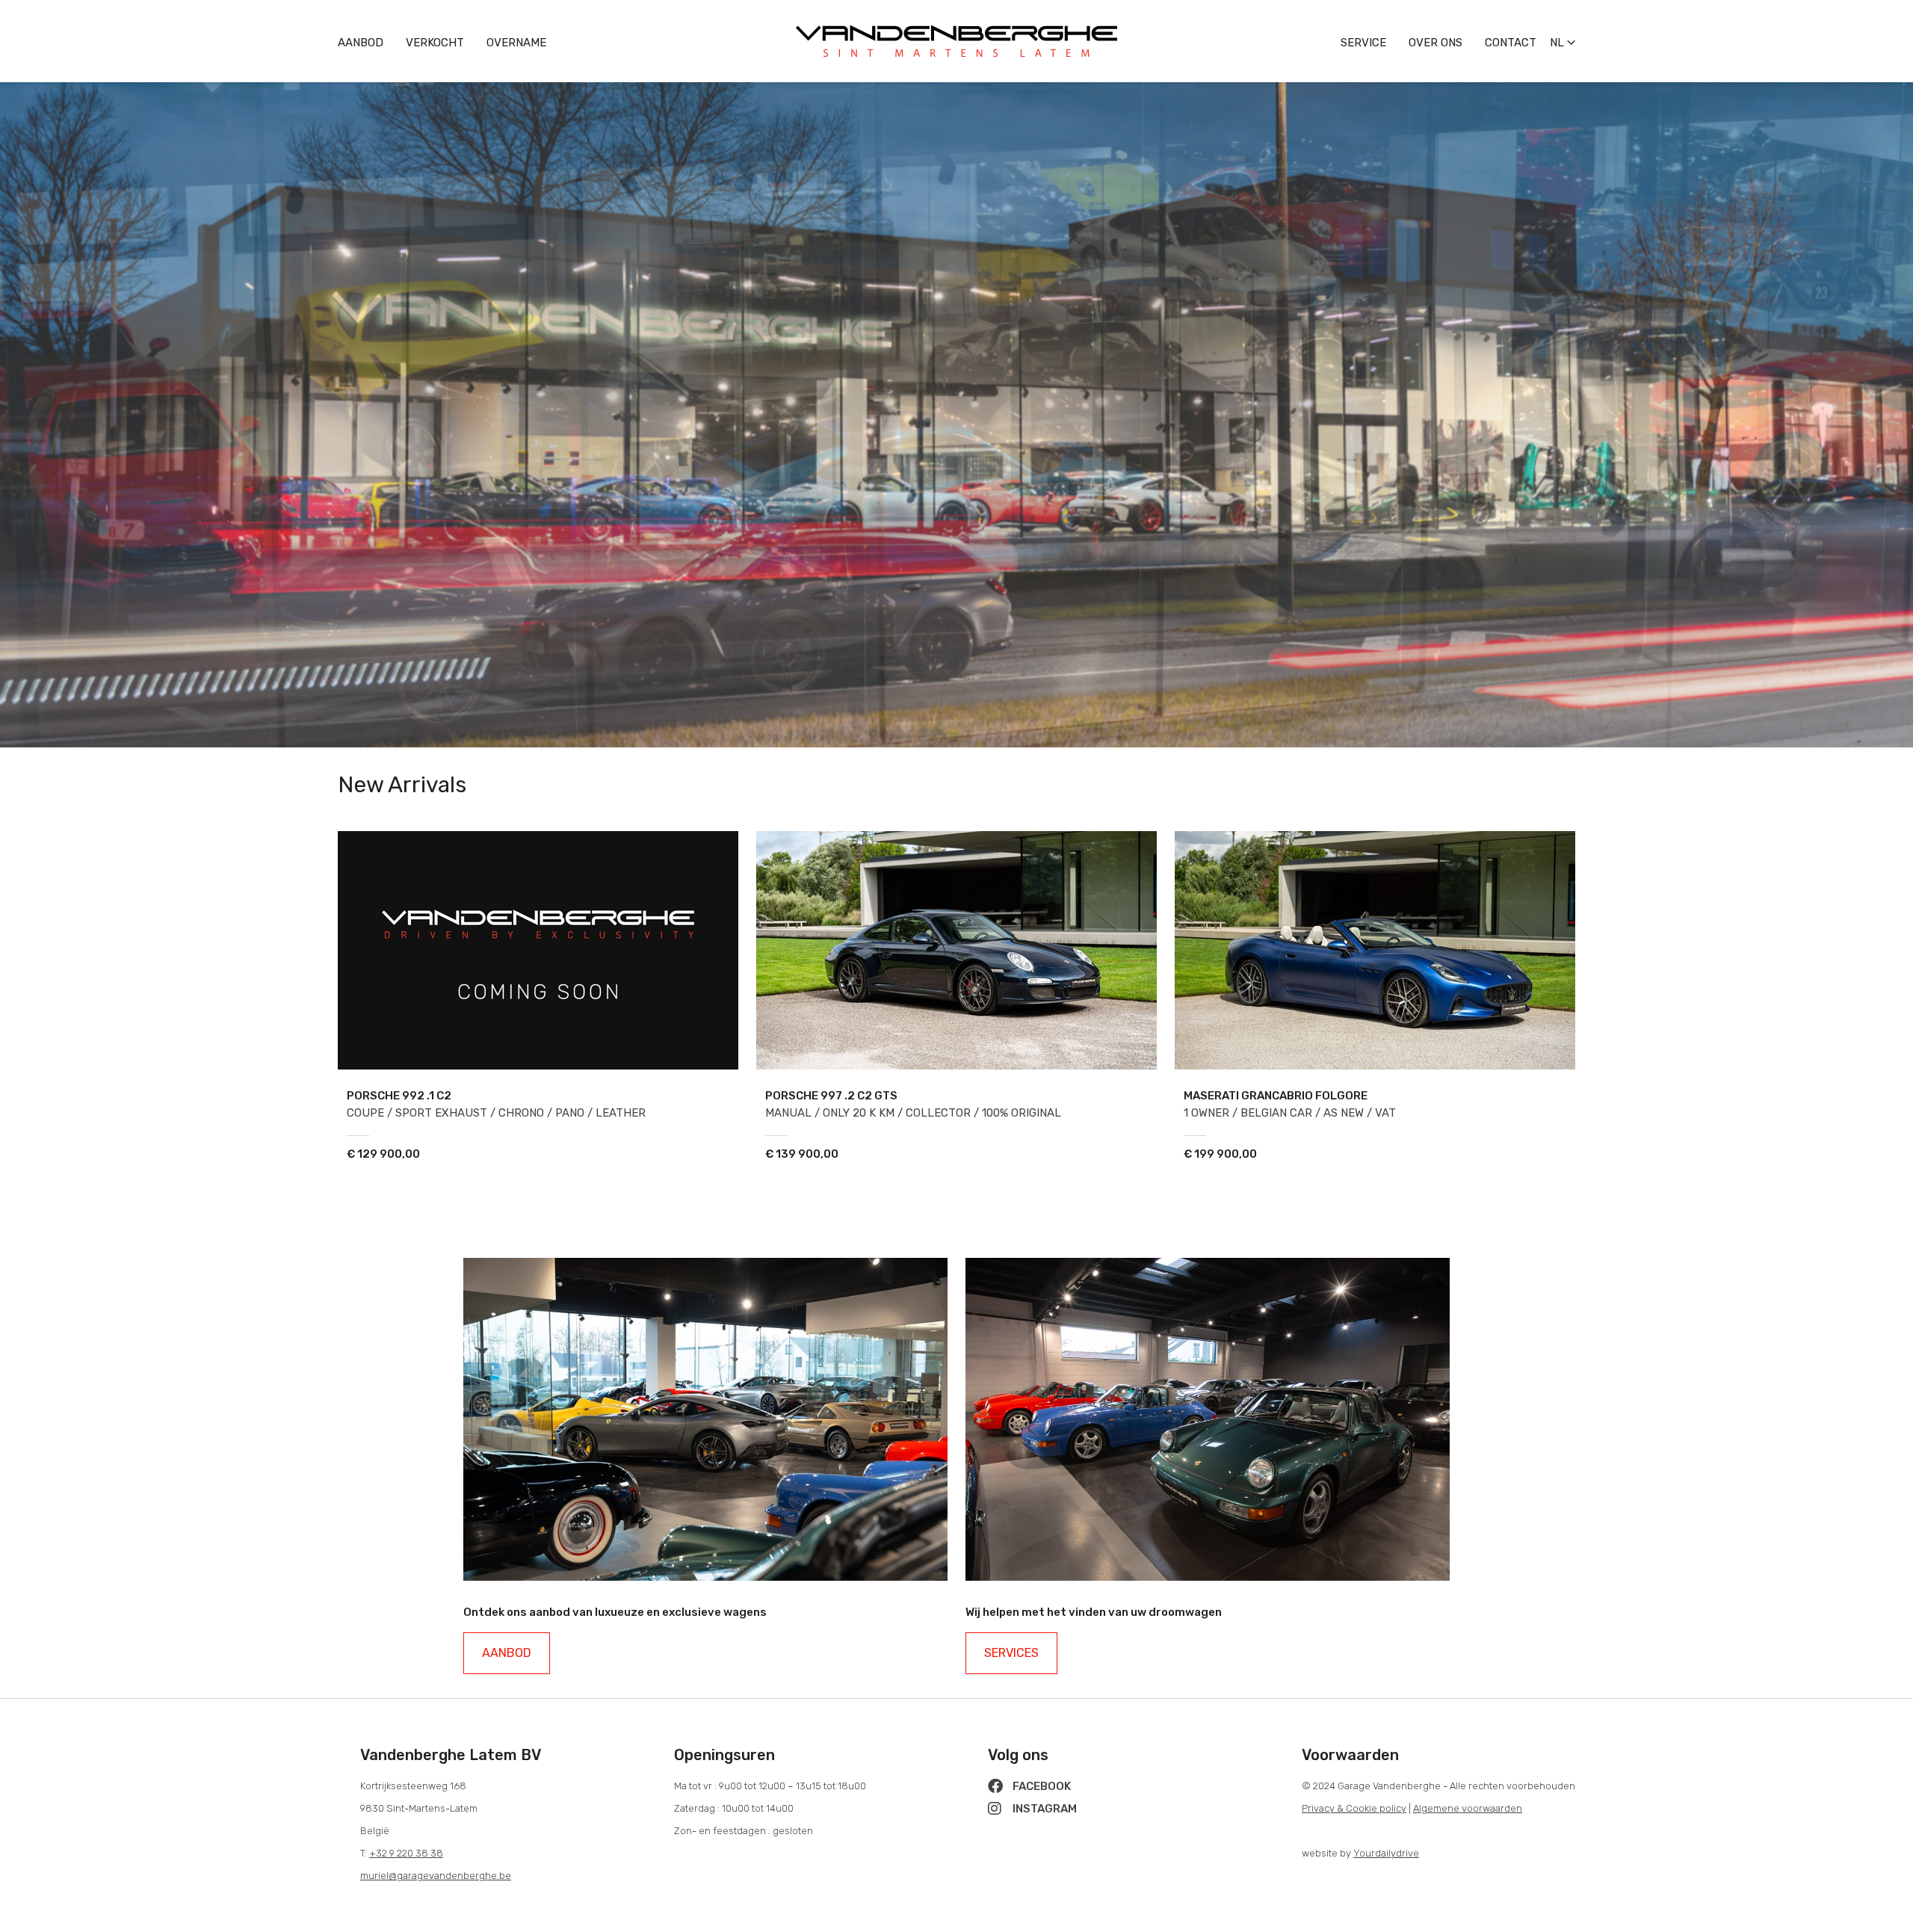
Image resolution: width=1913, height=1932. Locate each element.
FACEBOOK (1041, 1786)
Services (1011, 1653)
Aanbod (361, 43)
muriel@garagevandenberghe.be (436, 1876)
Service (1363, 43)
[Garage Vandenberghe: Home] (956, 21)
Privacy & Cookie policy (1354, 1808)
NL (1558, 43)
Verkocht (435, 43)
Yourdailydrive (1386, 1853)
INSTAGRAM (1044, 1809)
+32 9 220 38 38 (406, 1853)
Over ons (1435, 43)
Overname (516, 43)
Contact (1511, 43)
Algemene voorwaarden (1468, 1808)
